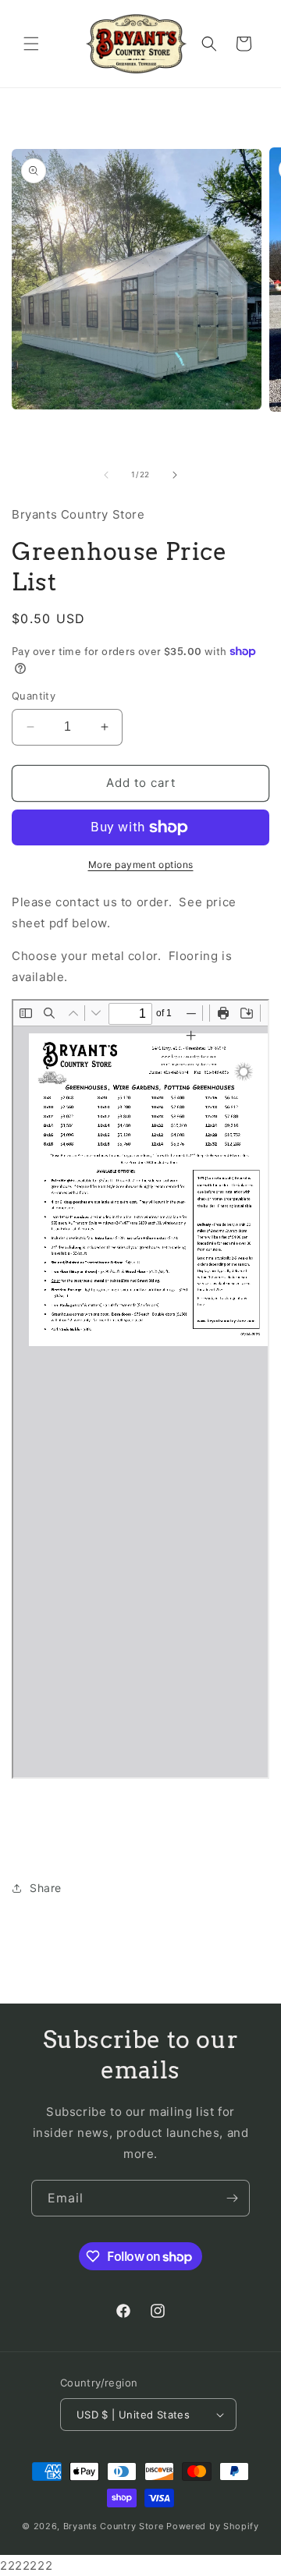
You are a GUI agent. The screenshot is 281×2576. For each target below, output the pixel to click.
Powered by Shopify (213, 2526)
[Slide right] (175, 475)
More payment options (141, 865)
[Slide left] (106, 475)
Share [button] (46, 1888)
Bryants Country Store (114, 2526)
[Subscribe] (232, 2198)
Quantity (34, 696)
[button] (31, 44)
